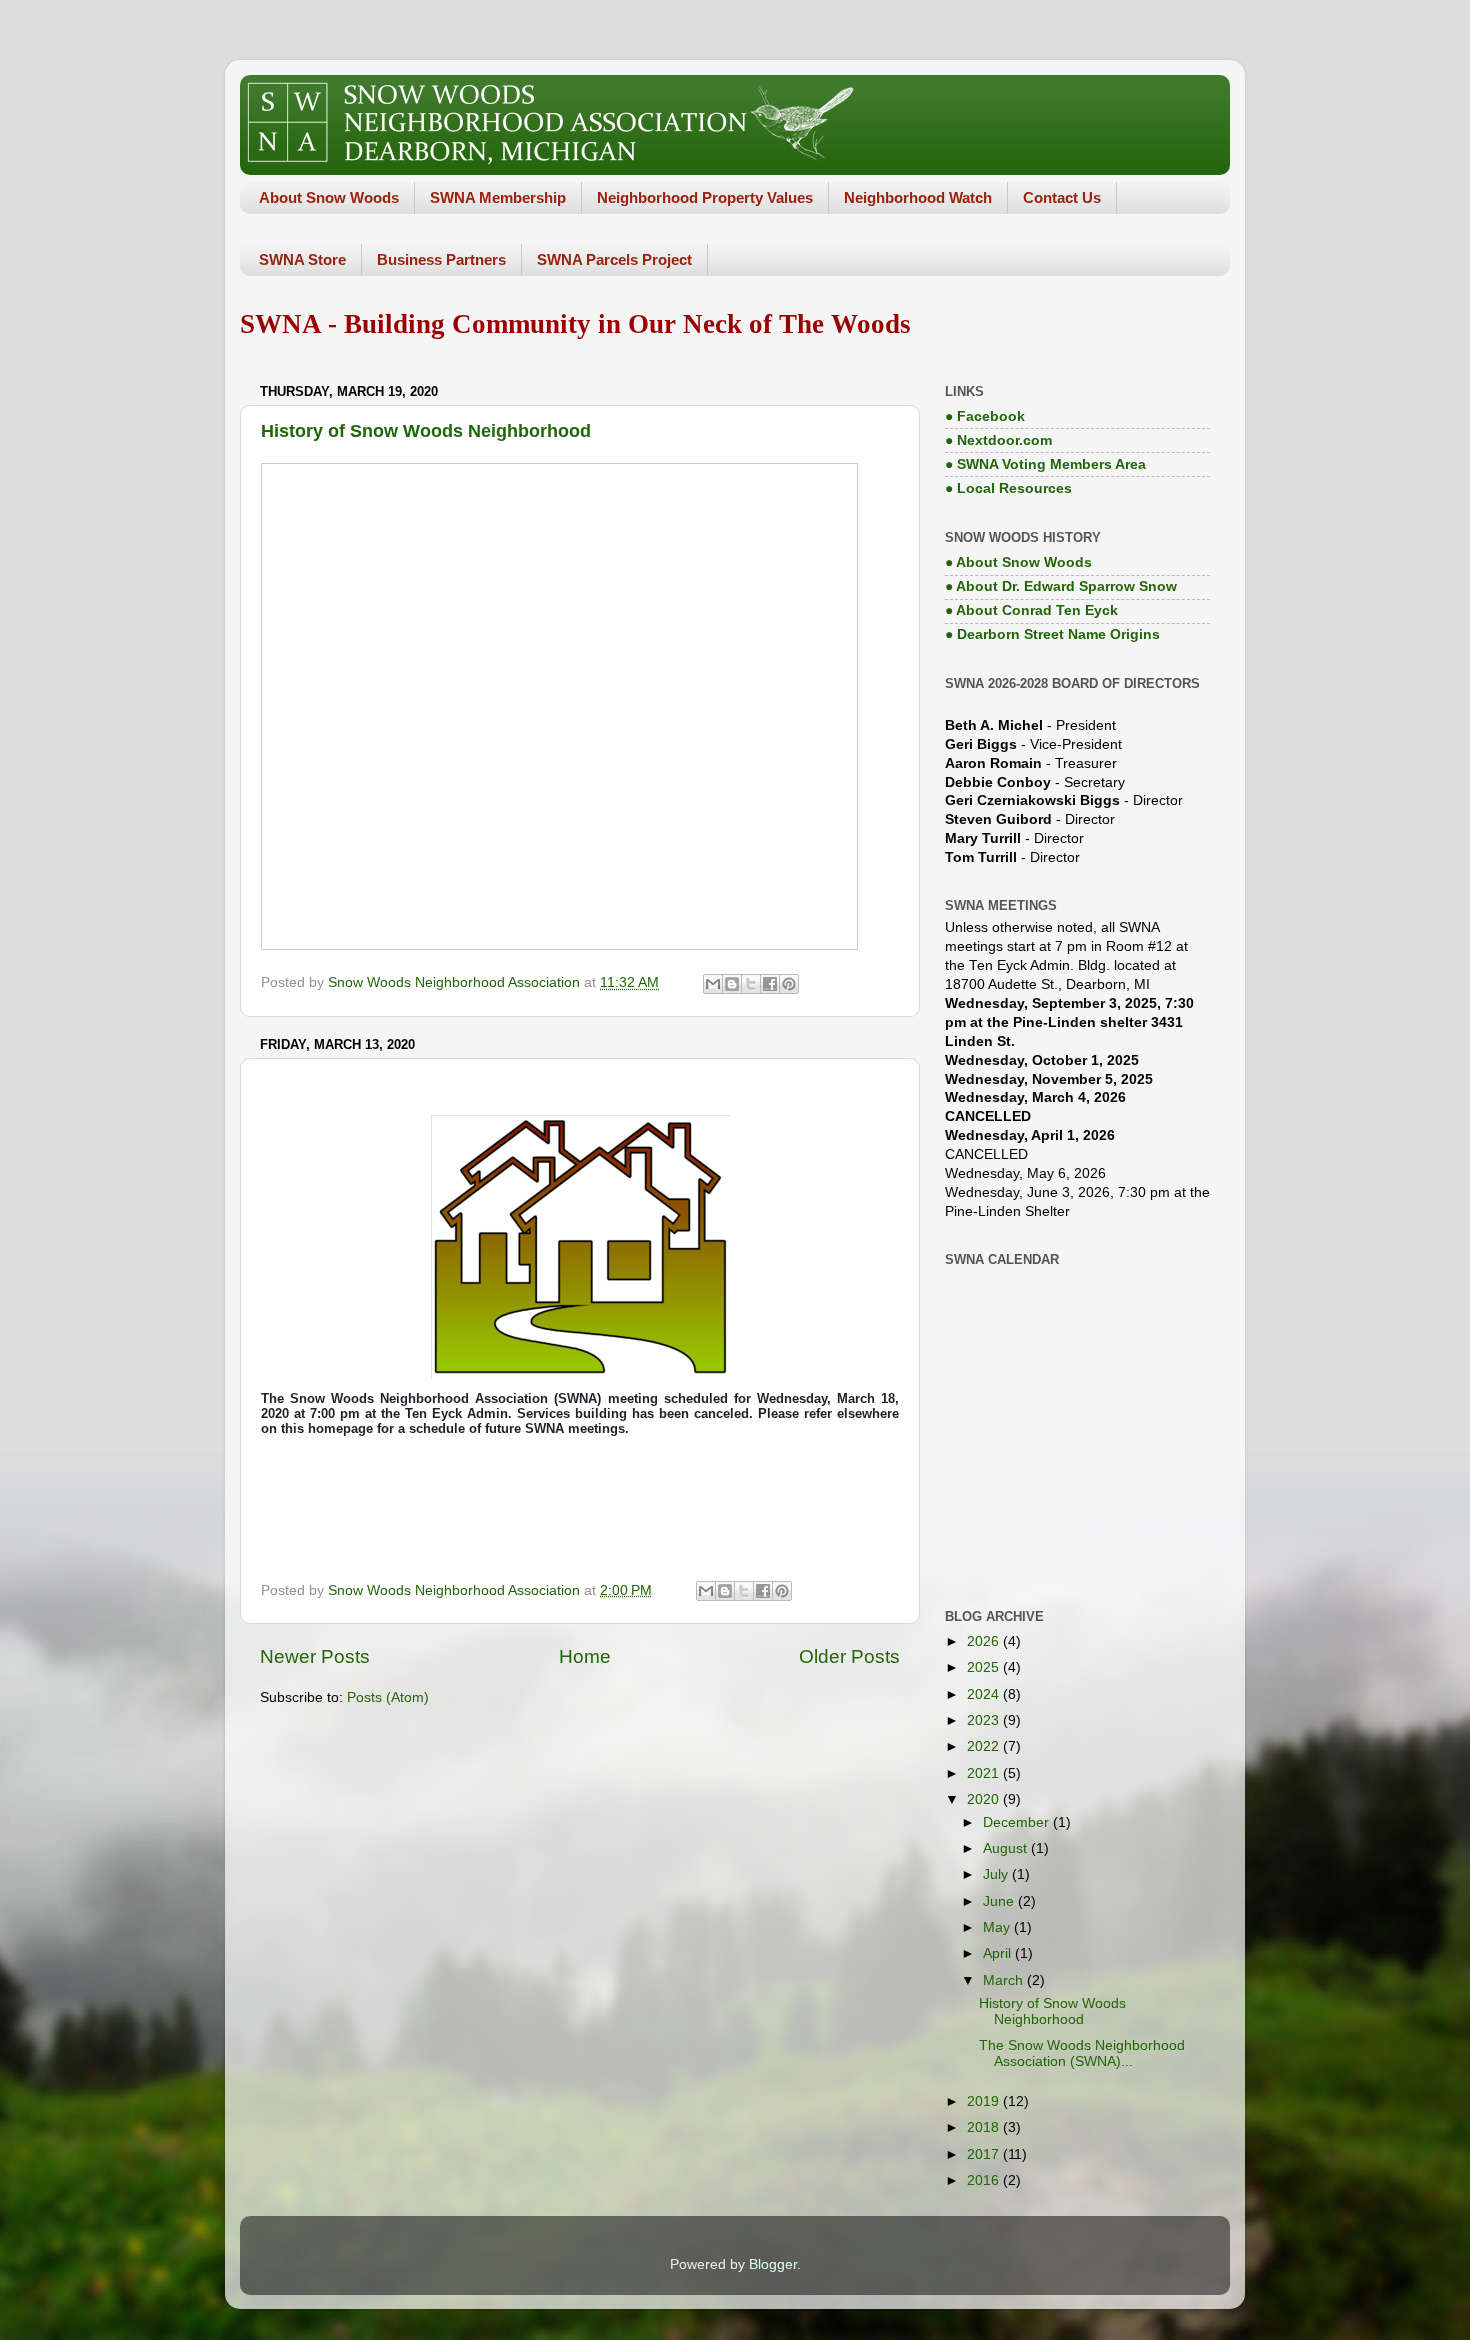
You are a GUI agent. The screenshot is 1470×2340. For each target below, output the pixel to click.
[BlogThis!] (732, 984)
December (1018, 1822)
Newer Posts (315, 1656)
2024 (985, 1694)
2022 (985, 1746)
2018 (985, 2127)
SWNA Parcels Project (614, 259)
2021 (985, 1773)
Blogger (773, 2264)
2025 (985, 1667)
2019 (985, 2101)
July (997, 1874)
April (999, 1953)
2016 (985, 2180)
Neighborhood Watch (918, 197)
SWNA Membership (498, 197)
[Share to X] (751, 984)
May (998, 1927)
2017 (985, 2154)
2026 (985, 1641)
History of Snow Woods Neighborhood (426, 431)
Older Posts (849, 1656)
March (1005, 1980)
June (1000, 1901)
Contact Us (1062, 197)
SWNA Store (302, 259)
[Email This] (713, 984)
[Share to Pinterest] (789, 984)
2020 (985, 1799)
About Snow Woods (329, 197)
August (1007, 1848)
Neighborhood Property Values (705, 197)
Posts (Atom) (388, 1697)
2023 (985, 1720)
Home (585, 1656)
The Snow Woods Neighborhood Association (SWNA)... (1082, 2053)
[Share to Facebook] (770, 984)
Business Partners (441, 259)
